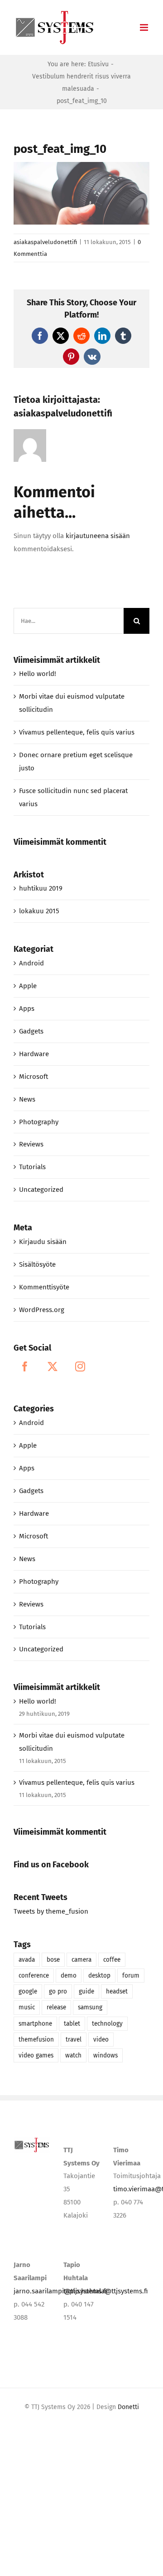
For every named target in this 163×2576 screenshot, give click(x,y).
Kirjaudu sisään (43, 1242)
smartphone (35, 2024)
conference (34, 1976)
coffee (112, 1960)
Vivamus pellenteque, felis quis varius (77, 732)
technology (107, 2024)
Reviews (31, 1144)
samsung (90, 2007)
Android (31, 963)
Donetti (128, 2407)
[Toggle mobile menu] (145, 27)
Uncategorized (41, 1190)
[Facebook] (25, 1366)
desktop (99, 1976)
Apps (27, 1009)
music (27, 2007)
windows (105, 2055)
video (101, 2040)
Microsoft (34, 1077)
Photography (39, 1122)
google (28, 1991)
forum (131, 1976)
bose (53, 1960)
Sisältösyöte (37, 1264)
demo (69, 1976)
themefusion (36, 2040)
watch (73, 2055)
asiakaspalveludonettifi (45, 242)
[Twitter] (53, 1366)
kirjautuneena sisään (98, 536)
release (56, 2007)
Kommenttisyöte (44, 1287)
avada (27, 1960)
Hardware (34, 1054)
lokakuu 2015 (39, 911)
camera (81, 1960)
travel (74, 2040)
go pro (58, 1991)
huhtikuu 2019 (41, 888)
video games (36, 2055)
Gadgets (31, 1031)
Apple (28, 986)
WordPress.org (42, 1310)
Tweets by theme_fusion (51, 1911)
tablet (72, 2024)
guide (86, 1991)
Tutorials (32, 1167)
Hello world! (38, 674)
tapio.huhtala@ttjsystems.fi (106, 2291)
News (27, 1099)
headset (117, 1991)
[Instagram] (80, 1366)
